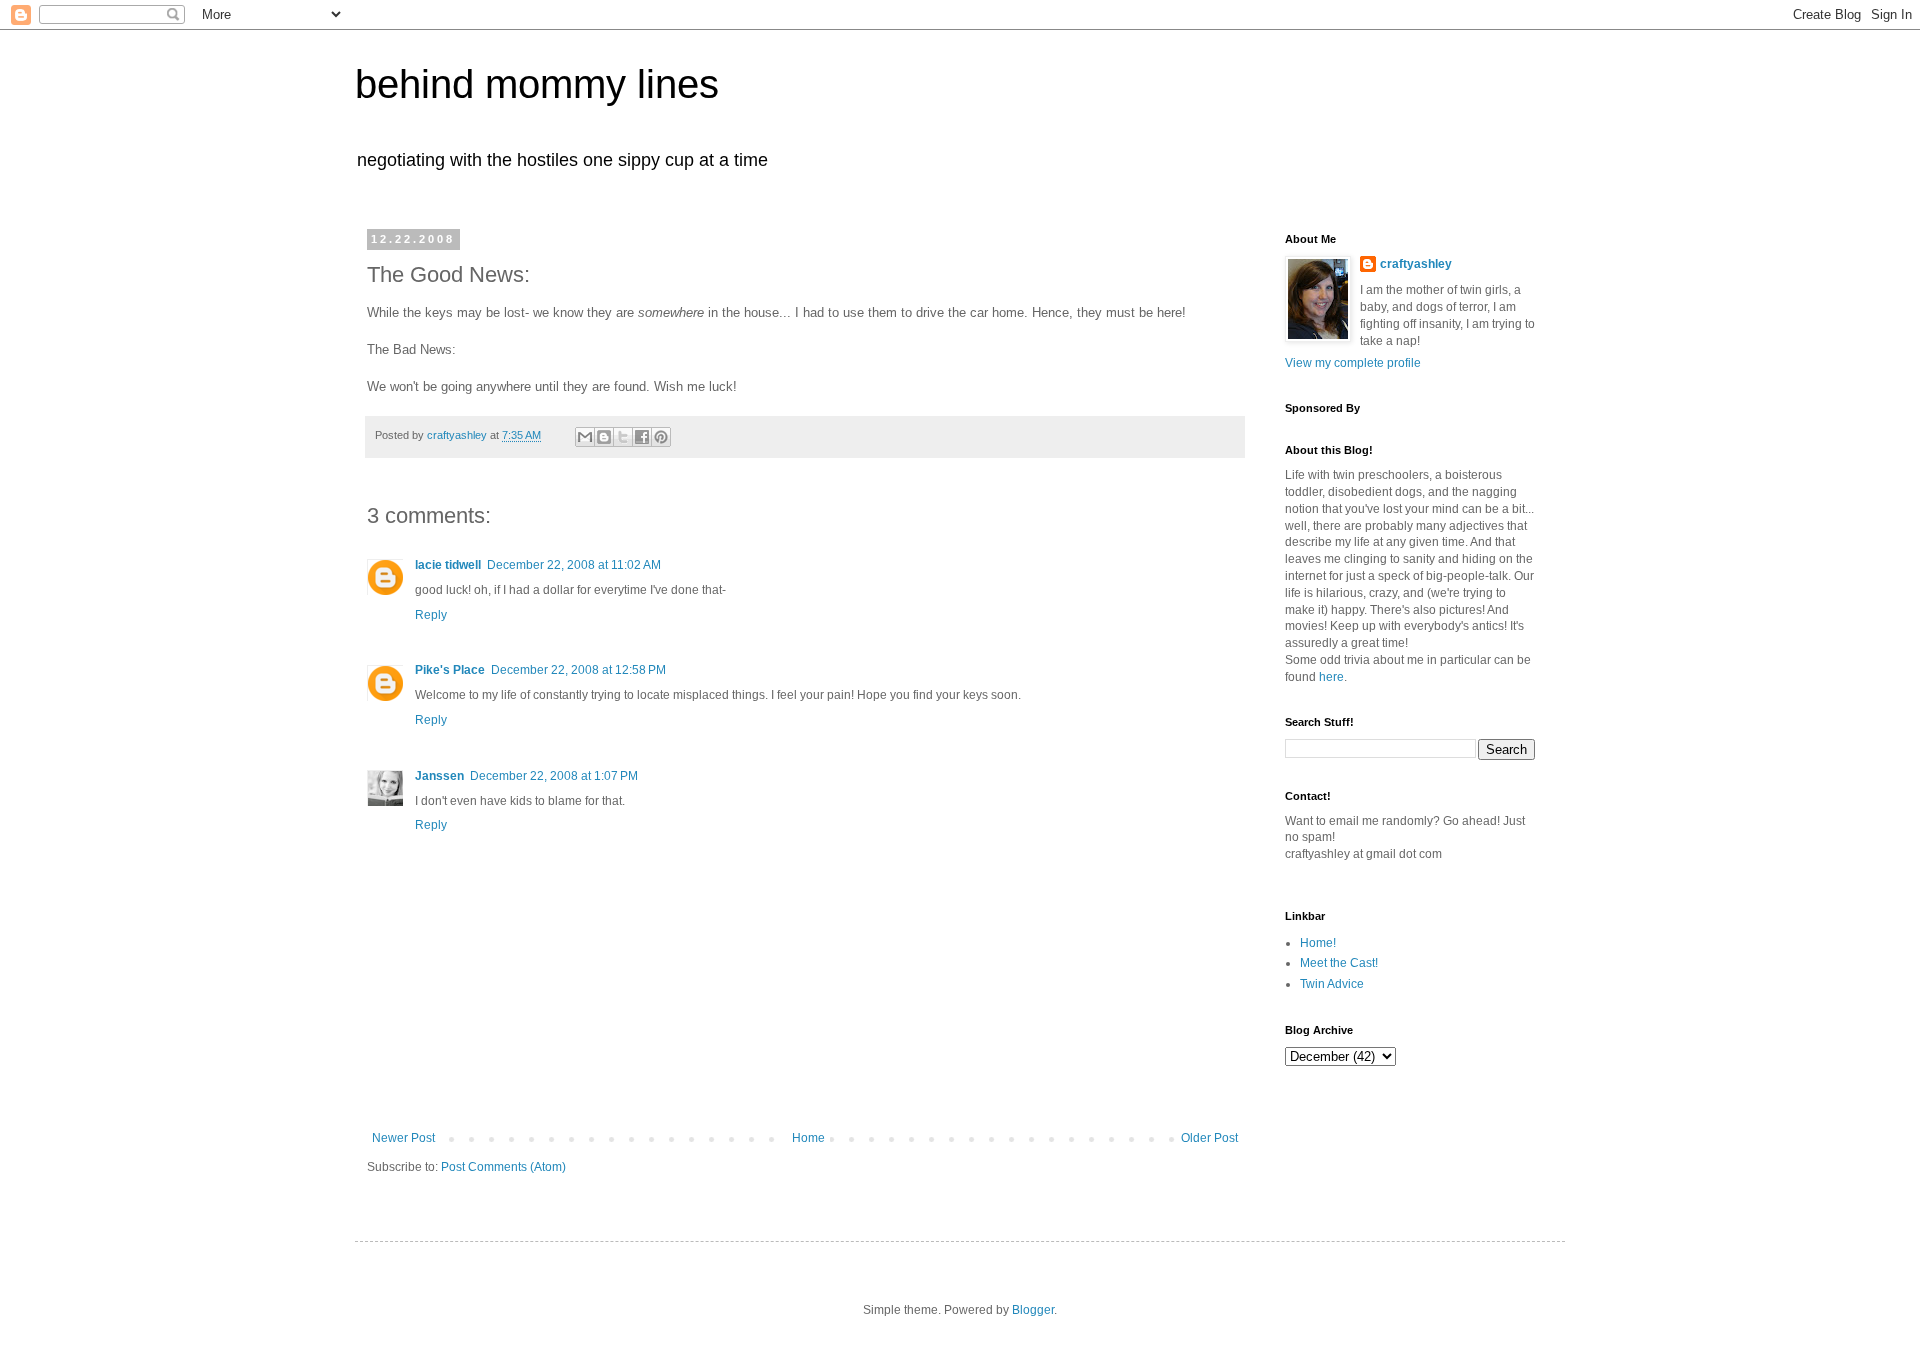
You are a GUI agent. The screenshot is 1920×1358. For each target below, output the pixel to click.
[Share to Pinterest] (661, 437)
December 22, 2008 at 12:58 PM (578, 670)
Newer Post (403, 1138)
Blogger (1033, 1310)
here (1331, 677)
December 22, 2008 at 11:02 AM (574, 565)
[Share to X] (623, 437)
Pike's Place (450, 670)
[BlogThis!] (604, 437)
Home (808, 1138)
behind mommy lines (537, 84)
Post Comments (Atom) (503, 1167)
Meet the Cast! (1339, 963)
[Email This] (585, 437)
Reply (431, 615)
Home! (1318, 943)
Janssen (439, 776)
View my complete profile (1353, 363)
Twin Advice (1332, 984)
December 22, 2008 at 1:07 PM (554, 776)
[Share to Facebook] (642, 437)
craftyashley (1416, 264)
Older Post (1209, 1138)
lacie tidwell (448, 565)
